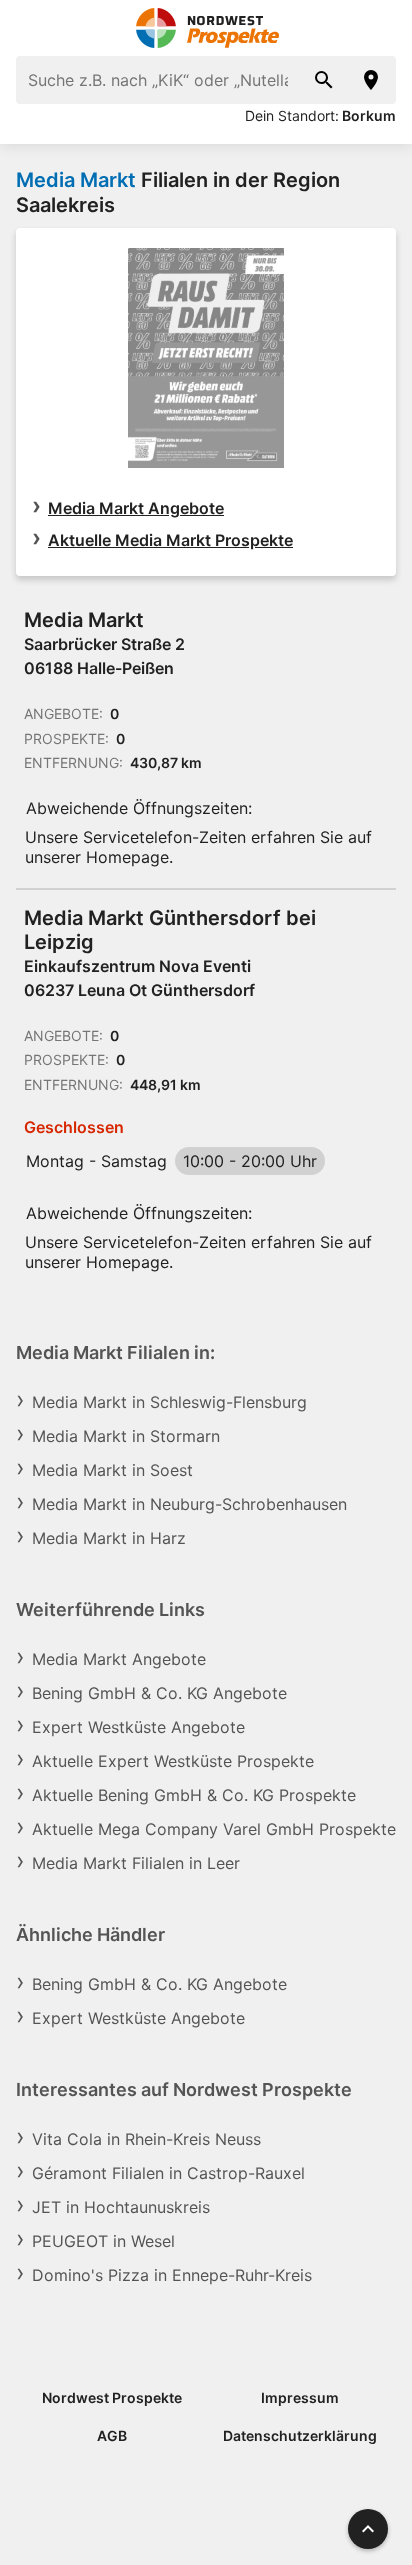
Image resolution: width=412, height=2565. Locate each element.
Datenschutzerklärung (300, 2435)
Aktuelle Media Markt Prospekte (170, 540)
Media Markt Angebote (136, 508)
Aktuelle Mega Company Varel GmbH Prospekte (214, 1829)
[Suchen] (324, 80)
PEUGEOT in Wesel (103, 2241)
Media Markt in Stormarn (126, 1436)
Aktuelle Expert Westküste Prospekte (173, 1761)
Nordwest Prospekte (112, 2397)
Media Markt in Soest (112, 1470)
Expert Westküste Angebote (138, 1727)
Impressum (300, 2397)
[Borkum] (372, 80)
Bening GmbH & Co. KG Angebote (159, 1693)
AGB (112, 2435)
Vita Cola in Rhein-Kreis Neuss (146, 2139)
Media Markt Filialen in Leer (136, 1863)
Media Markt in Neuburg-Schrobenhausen (189, 1504)
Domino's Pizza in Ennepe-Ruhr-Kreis (172, 2275)
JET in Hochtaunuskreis (121, 2207)
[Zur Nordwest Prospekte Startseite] (206, 28)
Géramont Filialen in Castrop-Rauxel (168, 2173)
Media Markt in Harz (109, 1538)
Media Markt (76, 180)
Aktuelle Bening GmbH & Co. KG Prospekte (194, 1795)
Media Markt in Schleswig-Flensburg (169, 1402)
